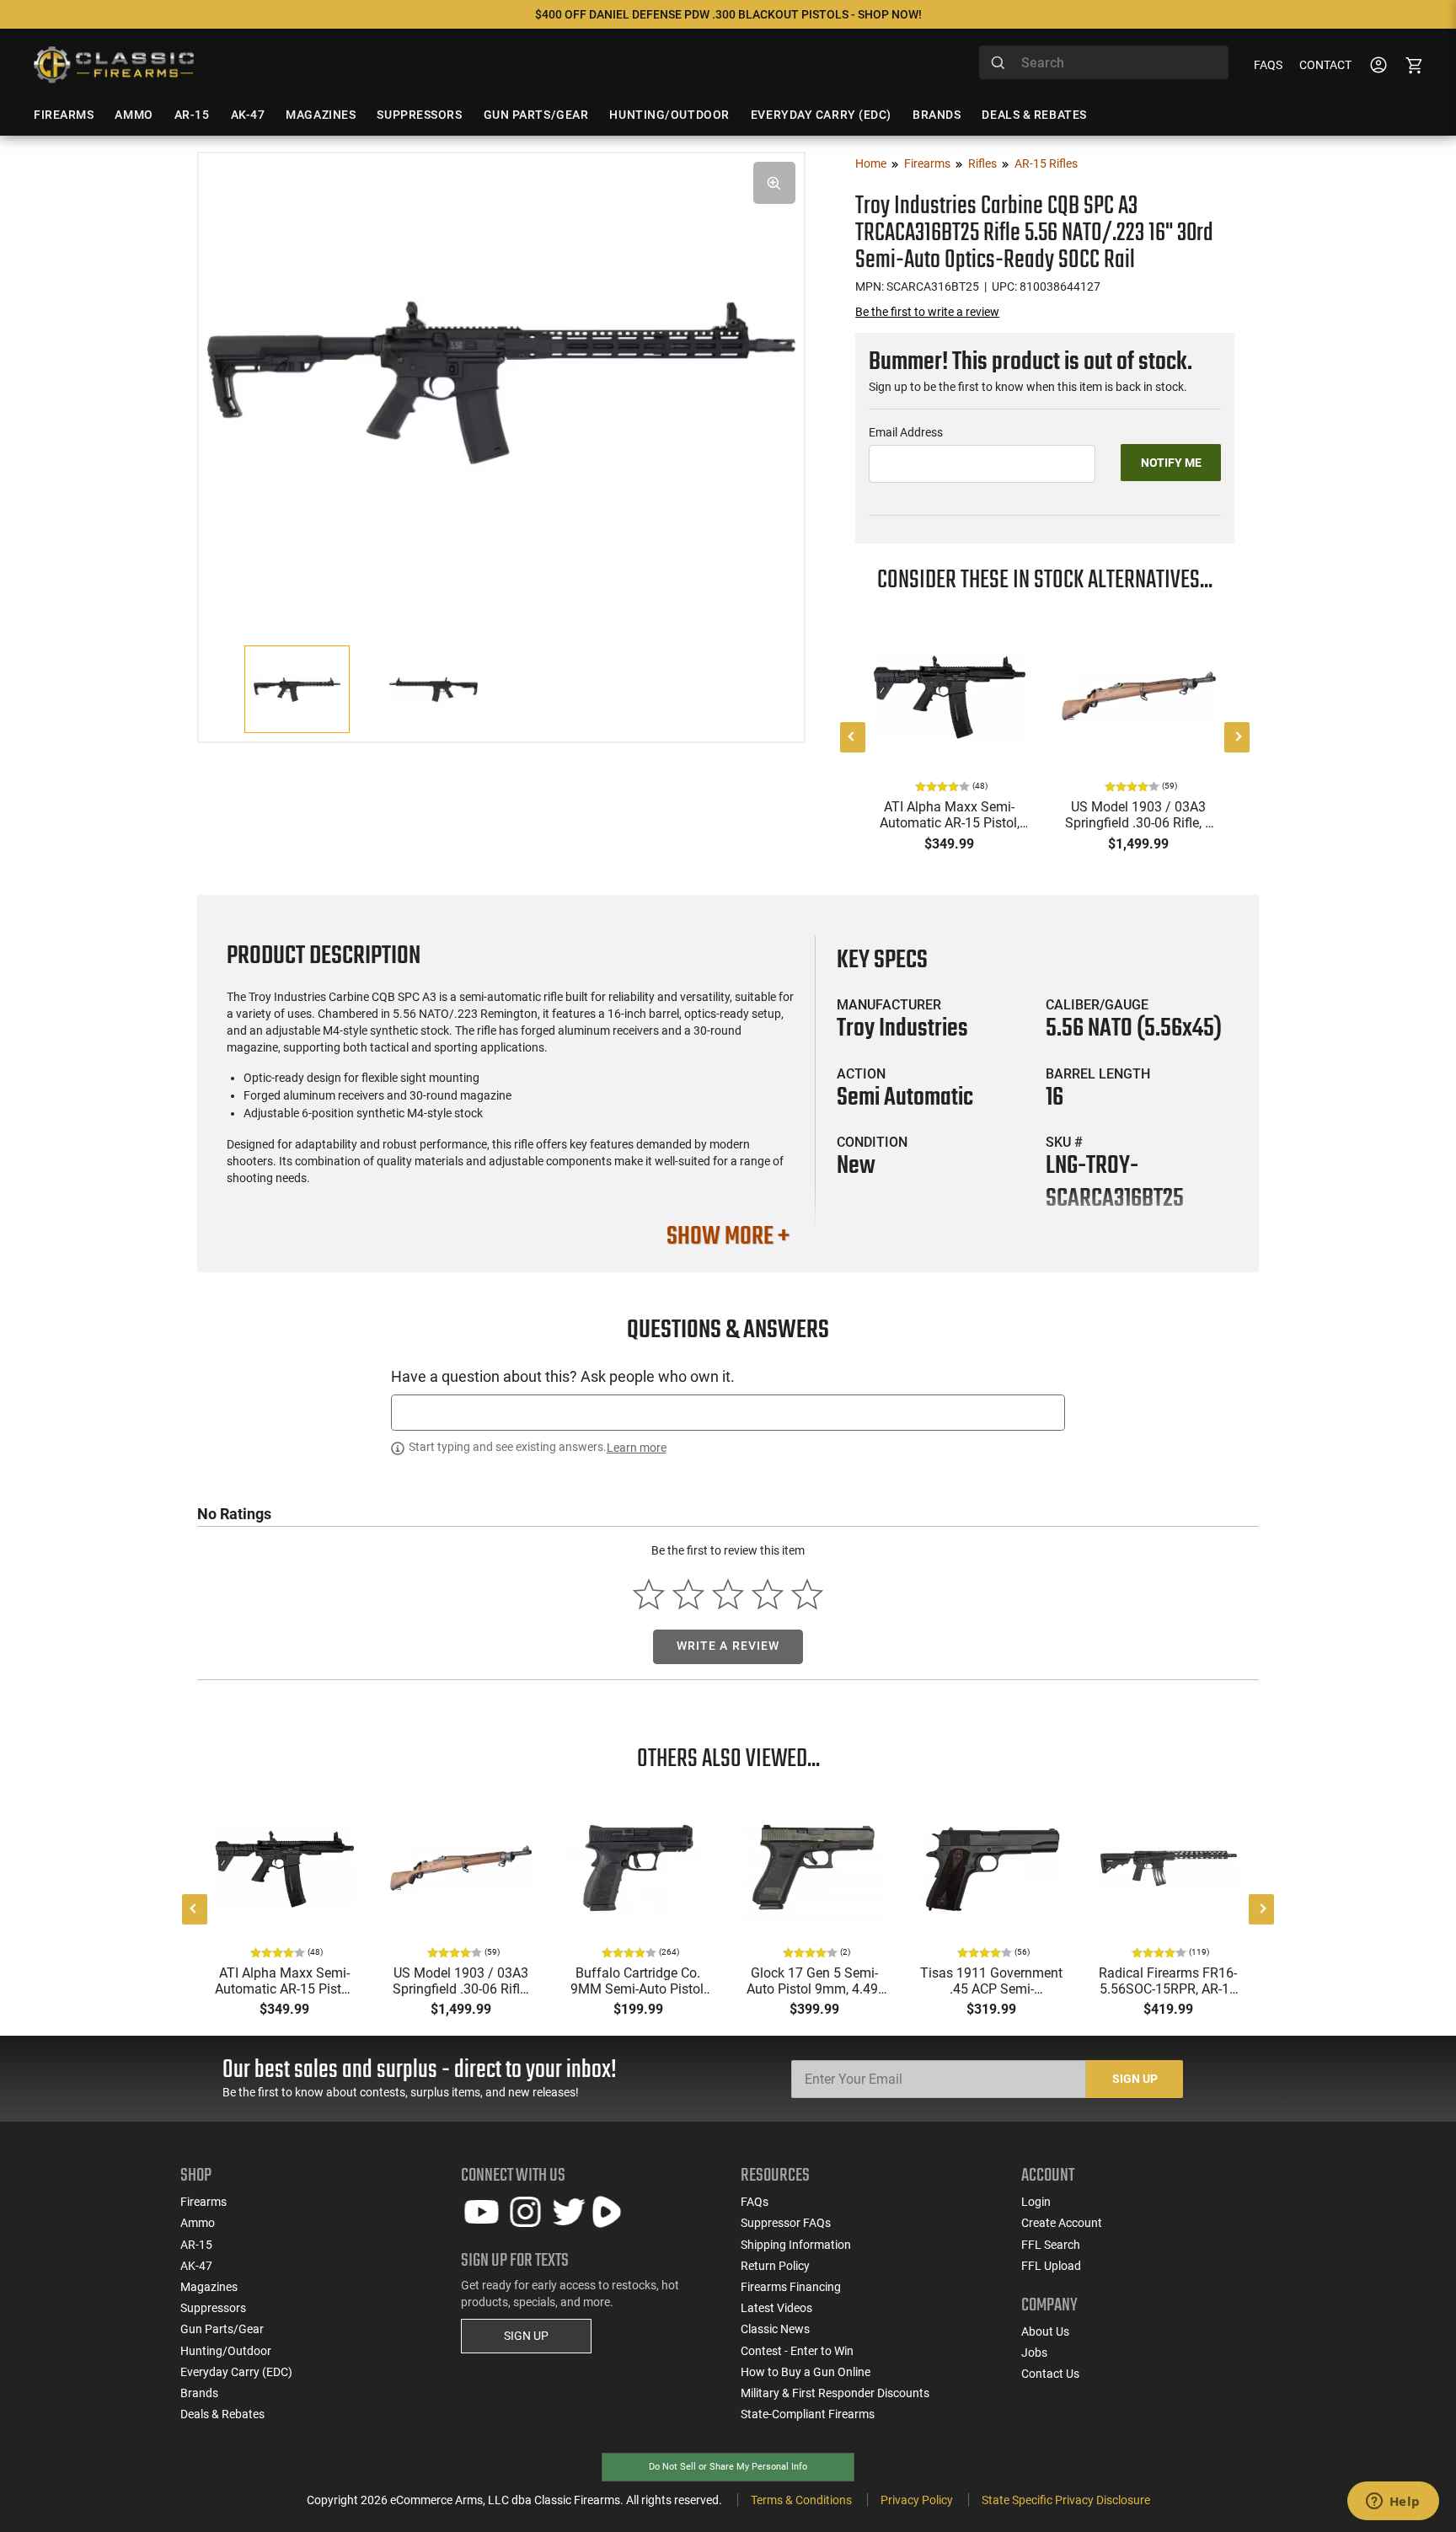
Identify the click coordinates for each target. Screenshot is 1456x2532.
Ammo (198, 2223)
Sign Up (1135, 2079)
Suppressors (213, 2308)
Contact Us (1050, 2374)
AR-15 (196, 2245)
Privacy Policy (917, 2500)
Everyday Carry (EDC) (236, 2372)
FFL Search (1051, 2245)
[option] (501, 380)
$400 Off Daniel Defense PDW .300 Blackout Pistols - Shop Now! (728, 14)
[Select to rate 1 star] (649, 1594)
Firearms (927, 163)
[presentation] (853, 737)
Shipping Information (796, 2245)
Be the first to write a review (927, 312)
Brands (199, 2393)
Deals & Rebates (222, 2414)
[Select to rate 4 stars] (767, 1594)
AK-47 (196, 2266)
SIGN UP (526, 2336)
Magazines (209, 2287)
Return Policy (775, 2266)
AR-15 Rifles (1046, 163)
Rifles (982, 163)
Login (1036, 2202)
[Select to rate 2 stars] (689, 1594)
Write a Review (728, 1646)
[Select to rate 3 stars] (728, 1594)
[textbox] (728, 1413)
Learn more (637, 1448)
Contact (1325, 65)
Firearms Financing (791, 2287)
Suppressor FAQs (786, 2223)
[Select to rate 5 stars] (807, 1594)
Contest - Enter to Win (797, 2351)
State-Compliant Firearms (808, 2414)
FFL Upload (1051, 2266)
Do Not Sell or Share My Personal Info (728, 2467)
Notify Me (1171, 463)
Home (871, 163)
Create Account (1062, 2223)
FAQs (1268, 65)
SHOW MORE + (728, 1237)
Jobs (1034, 2353)
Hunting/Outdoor (226, 2351)
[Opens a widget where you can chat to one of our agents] (1393, 2503)
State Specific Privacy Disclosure (1066, 2500)
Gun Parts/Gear (222, 2329)
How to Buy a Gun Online (806, 2372)
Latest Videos (776, 2308)
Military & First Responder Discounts (835, 2393)
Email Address (906, 432)
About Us (1045, 2331)
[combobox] (1104, 62)
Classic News (775, 2329)
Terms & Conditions (801, 2500)
